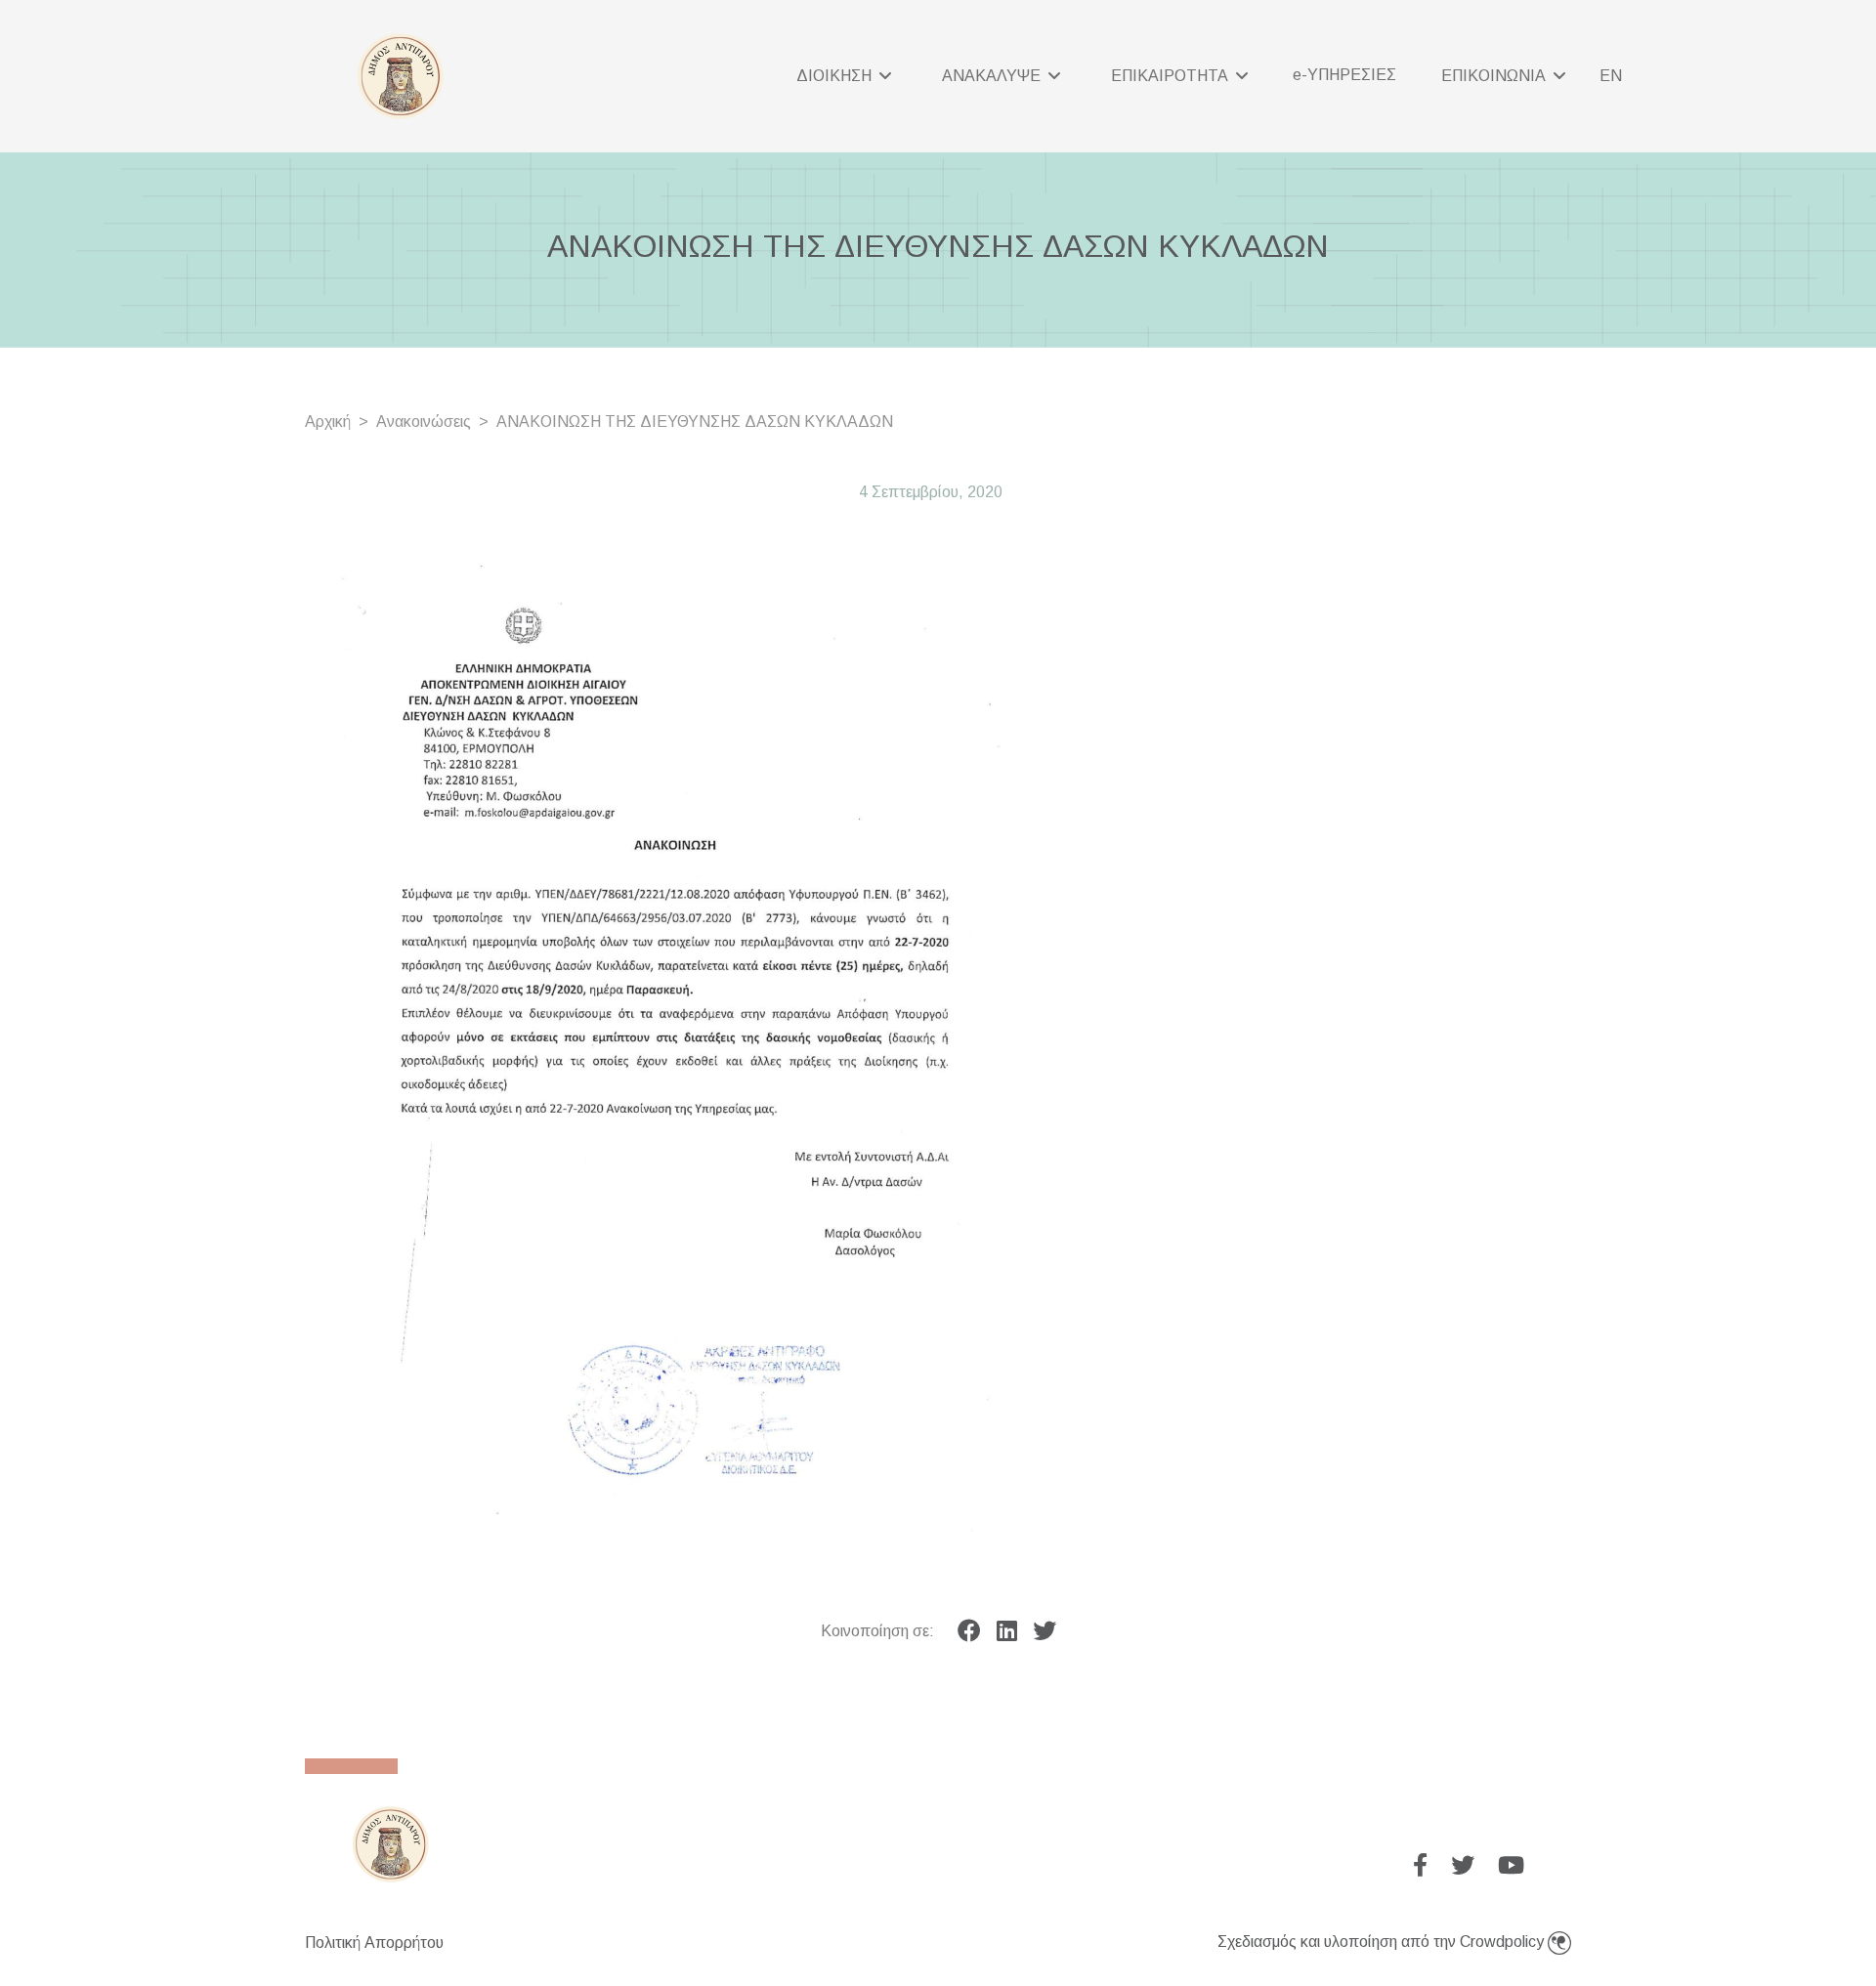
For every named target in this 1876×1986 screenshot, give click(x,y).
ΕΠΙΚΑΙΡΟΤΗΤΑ (1172, 76)
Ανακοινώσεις (424, 422)
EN (1611, 76)
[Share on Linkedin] (1007, 1631)
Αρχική (328, 422)
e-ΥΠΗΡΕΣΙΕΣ (1344, 75)
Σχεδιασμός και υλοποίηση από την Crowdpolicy (1383, 1942)
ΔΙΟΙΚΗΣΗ (836, 76)
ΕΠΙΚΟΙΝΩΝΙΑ (1495, 76)
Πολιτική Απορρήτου (374, 1943)
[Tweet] (1045, 1631)
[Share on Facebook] (969, 1631)
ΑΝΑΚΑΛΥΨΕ (993, 76)
